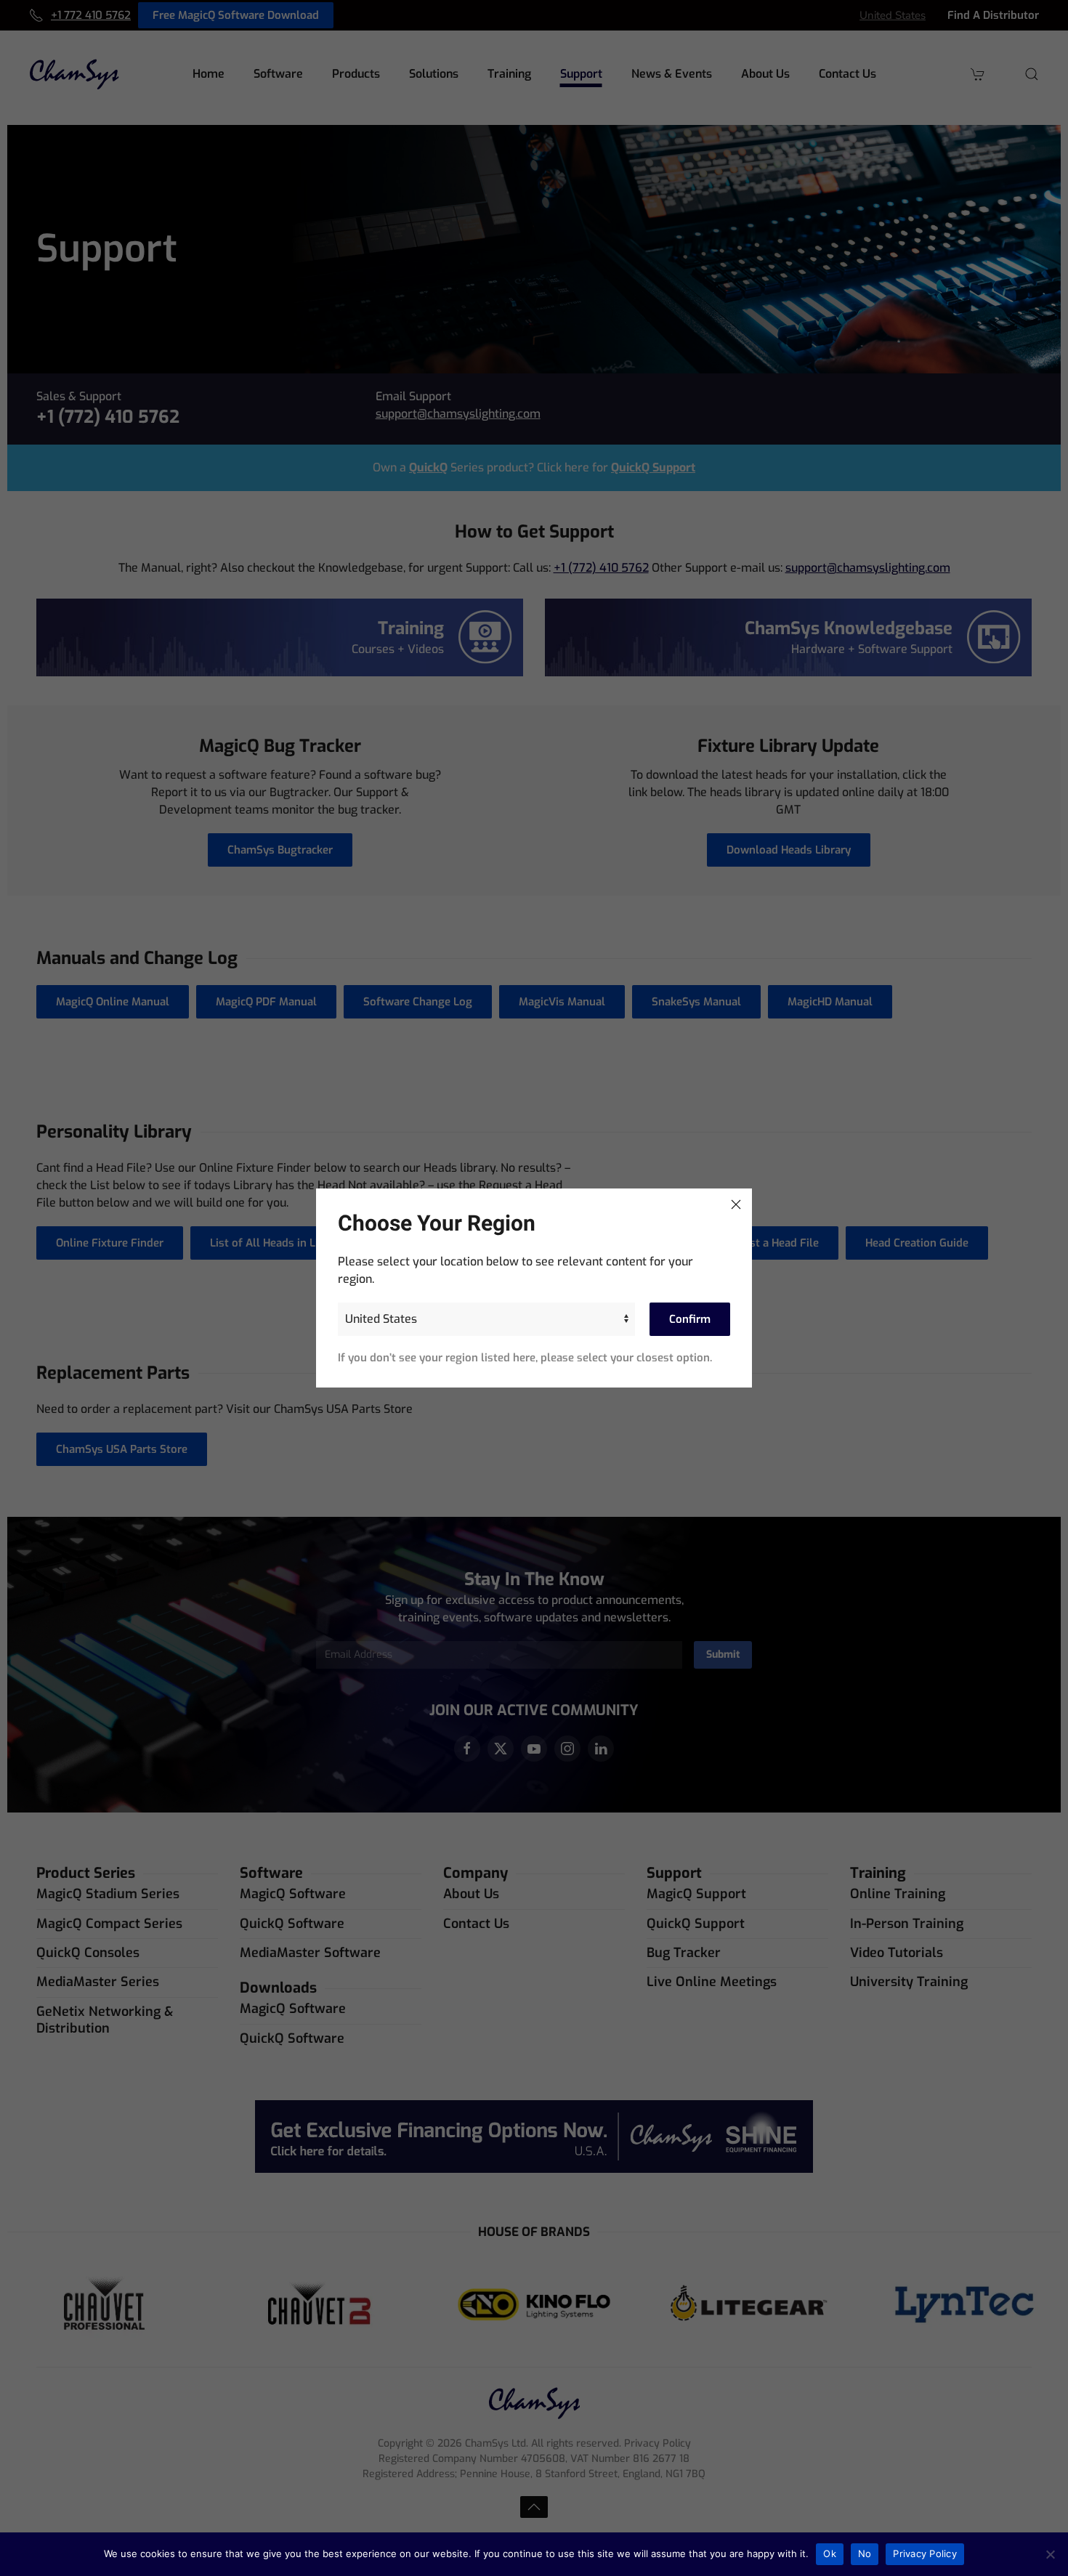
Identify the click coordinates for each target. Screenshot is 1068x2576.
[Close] (736, 1204)
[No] (1050, 2554)
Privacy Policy (925, 2553)
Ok (830, 2553)
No (865, 2553)
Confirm (690, 1319)
